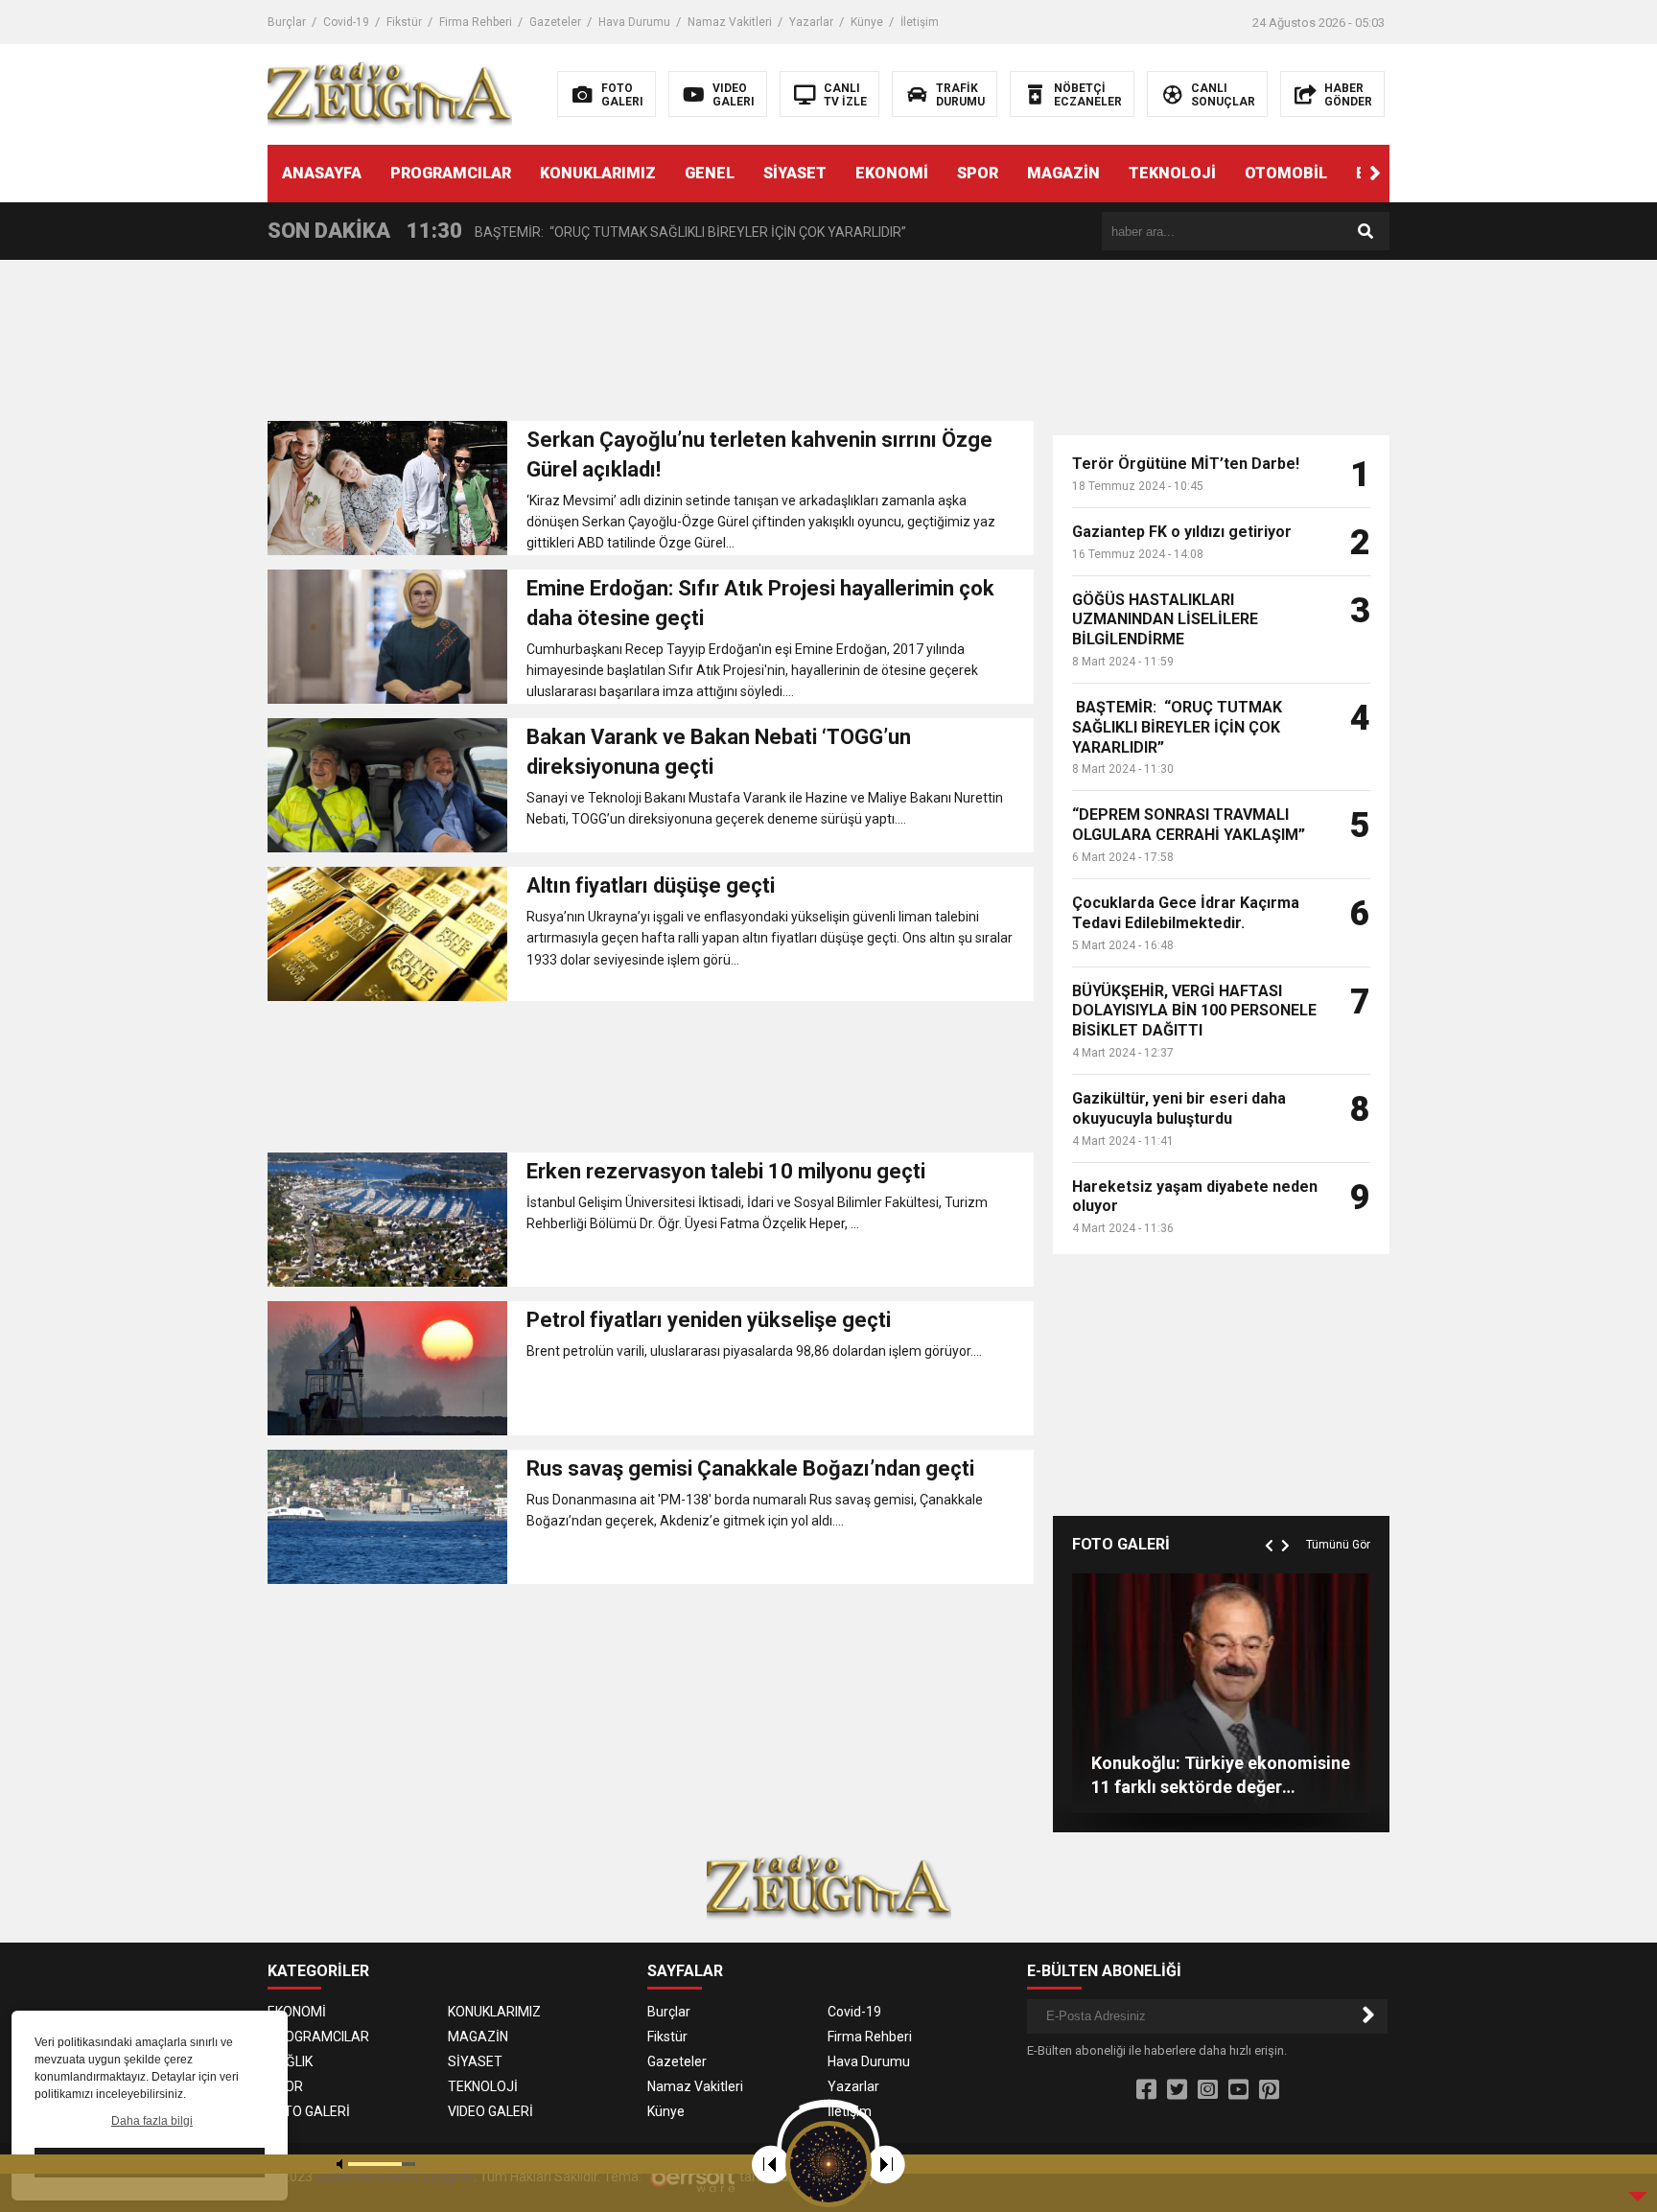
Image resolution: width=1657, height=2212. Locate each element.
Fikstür (404, 22)
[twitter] (1177, 2090)
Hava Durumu (634, 22)
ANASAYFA (322, 173)
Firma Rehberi (476, 22)
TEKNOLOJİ (1172, 173)
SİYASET (795, 173)
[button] (1375, 174)
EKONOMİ (892, 173)
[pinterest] (1269, 2090)
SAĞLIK (290, 2061)
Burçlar (287, 22)
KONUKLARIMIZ (598, 173)
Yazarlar (811, 22)
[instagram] (1208, 2090)
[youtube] (1238, 2090)
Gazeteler (555, 22)
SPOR (978, 173)
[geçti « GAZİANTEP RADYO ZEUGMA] (390, 93)
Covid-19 (346, 22)
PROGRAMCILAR (451, 173)
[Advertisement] (651, 346)
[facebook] (1146, 2090)
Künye (867, 22)
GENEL (710, 173)
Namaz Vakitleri (730, 22)
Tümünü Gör (1338, 1545)
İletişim (920, 22)
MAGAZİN (1063, 173)
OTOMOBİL (1286, 173)
